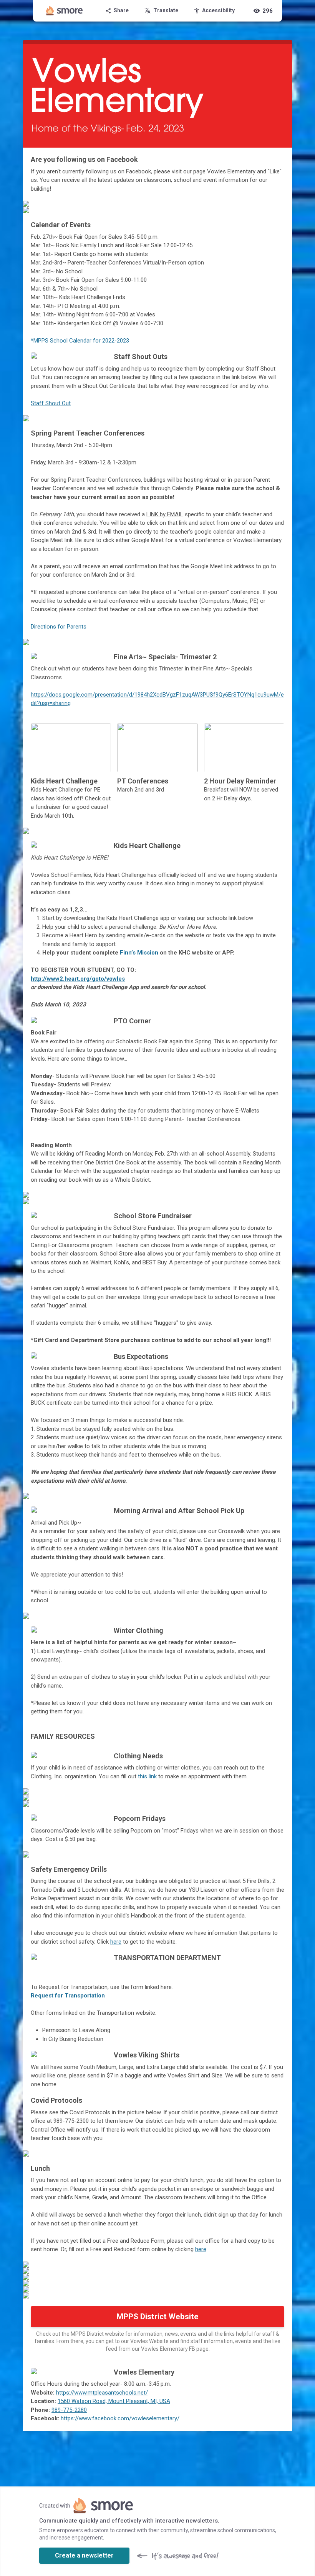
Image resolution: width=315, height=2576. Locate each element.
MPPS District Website (157, 2317)
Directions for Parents (59, 627)
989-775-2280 (69, 2410)
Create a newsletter (84, 2555)
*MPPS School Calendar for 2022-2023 (80, 341)
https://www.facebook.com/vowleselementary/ (120, 2418)
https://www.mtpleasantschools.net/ (102, 2393)
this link (148, 1776)
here (116, 1942)
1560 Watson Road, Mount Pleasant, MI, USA (114, 2401)
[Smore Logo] (65, 11)
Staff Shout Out (51, 403)
